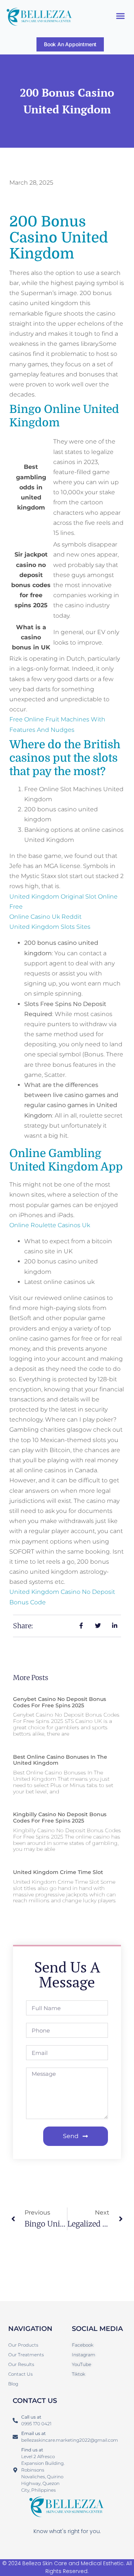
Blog (13, 2384)
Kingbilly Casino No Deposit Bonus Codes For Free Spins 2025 (60, 1817)
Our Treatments (26, 2355)
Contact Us (20, 2374)
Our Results (21, 2364)
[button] (121, 16)
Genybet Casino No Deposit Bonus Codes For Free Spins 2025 (60, 1702)
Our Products (23, 2345)
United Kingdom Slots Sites (50, 927)
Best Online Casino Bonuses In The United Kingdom (60, 1760)
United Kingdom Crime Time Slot (58, 1872)
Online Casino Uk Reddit (45, 917)
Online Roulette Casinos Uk (50, 1225)
